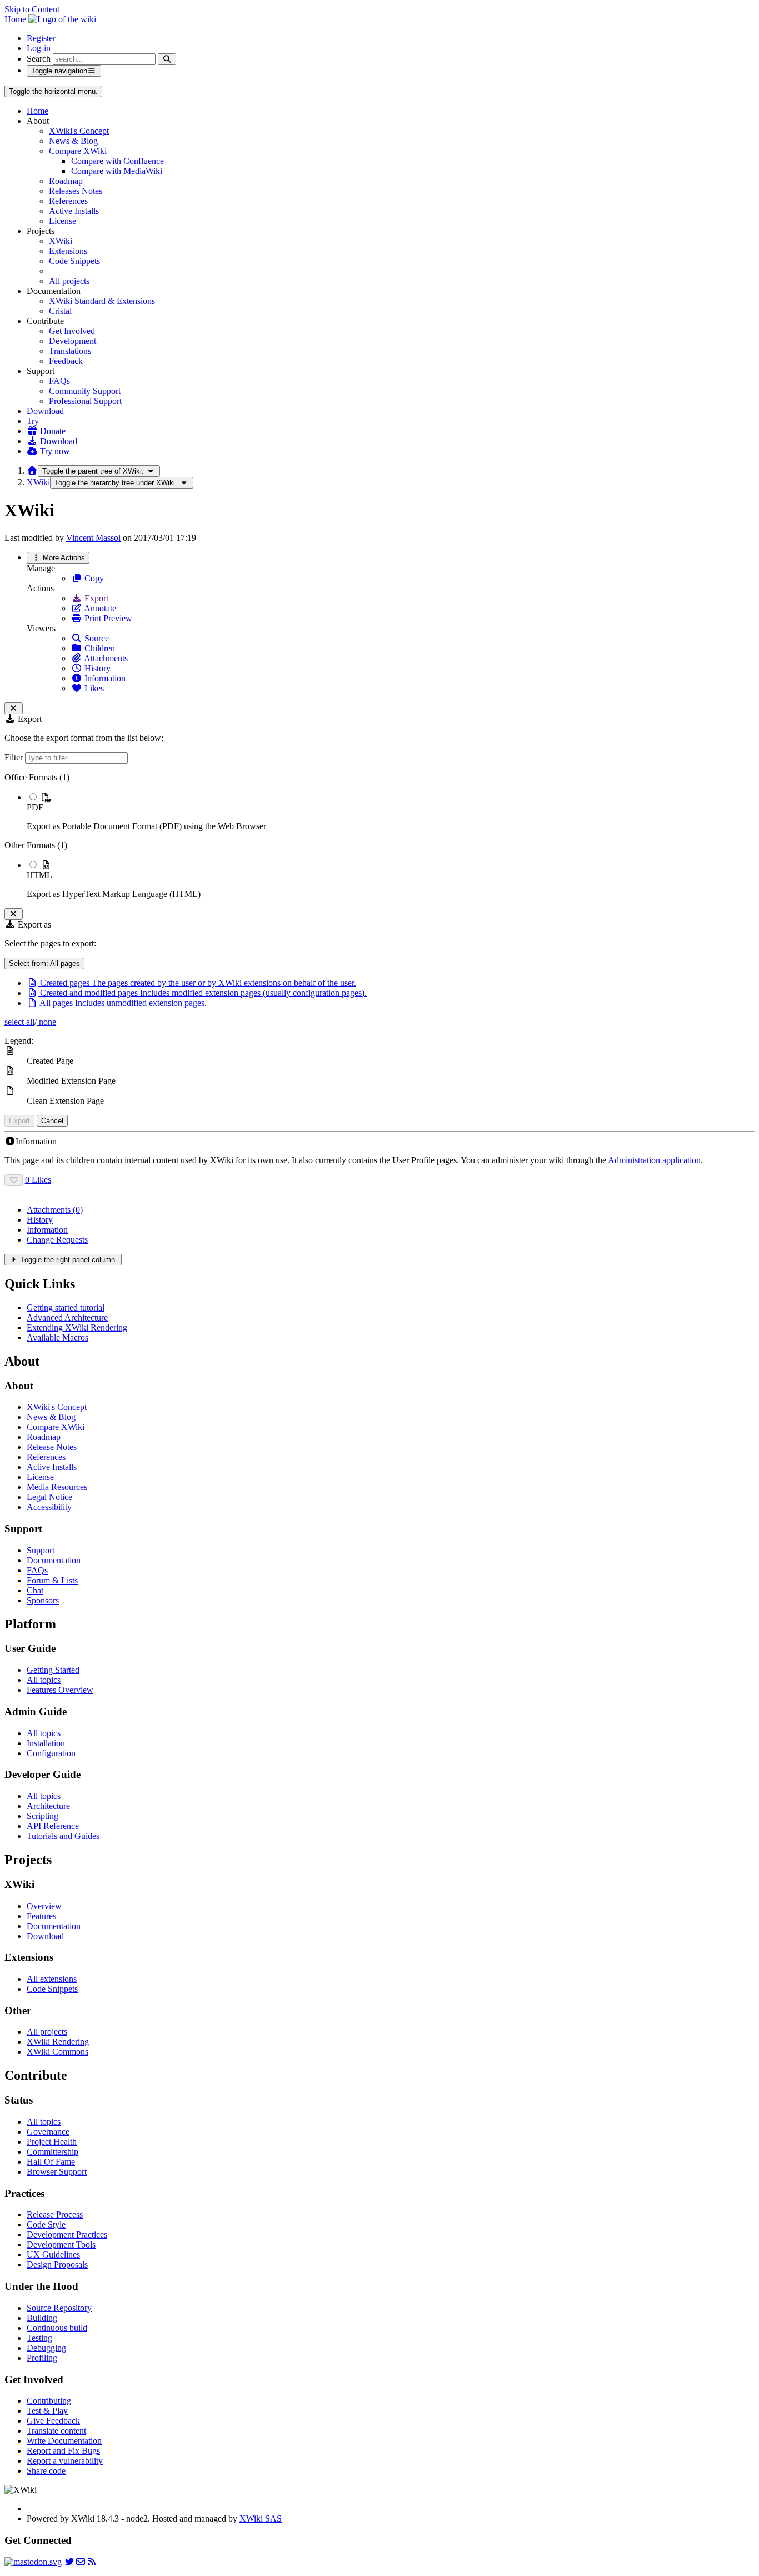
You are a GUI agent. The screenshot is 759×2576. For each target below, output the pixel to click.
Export (95, 598)
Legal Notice (49, 1497)
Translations (70, 351)
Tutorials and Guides (63, 1836)
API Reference (53, 1826)
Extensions (68, 251)
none (46, 1022)
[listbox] (379, 836)
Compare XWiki (78, 151)
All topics (44, 1680)
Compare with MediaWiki (117, 171)
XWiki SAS (261, 2518)
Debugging (46, 2348)
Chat (35, 1590)
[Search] (167, 59)
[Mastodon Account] (33, 2562)
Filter (15, 757)
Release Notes (52, 1447)
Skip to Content (32, 9)
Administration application (654, 1160)
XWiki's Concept (79, 131)
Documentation (54, 1560)
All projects (69, 281)
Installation (46, 1743)
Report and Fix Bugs (63, 2451)
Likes (93, 688)
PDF (35, 807)
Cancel (52, 1121)
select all (19, 1022)
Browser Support (57, 2172)
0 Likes (38, 1180)
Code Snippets (74, 261)
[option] (391, 811)
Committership (53, 2152)
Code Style (46, 2224)
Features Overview (60, 1690)
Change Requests (57, 1240)
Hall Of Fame (51, 2162)
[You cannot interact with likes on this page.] (14, 1180)
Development (73, 341)
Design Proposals (57, 2264)
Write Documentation (64, 2441)
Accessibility (49, 1507)
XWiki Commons (58, 2052)
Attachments (105, 658)
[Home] (32, 470)
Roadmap (66, 181)
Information (104, 678)
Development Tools (61, 2244)
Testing (39, 2338)
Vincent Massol (93, 538)
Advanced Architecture (67, 1317)
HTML (39, 875)
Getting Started (53, 1670)
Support (41, 1550)
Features (41, 1916)
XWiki (61, 241)
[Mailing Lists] (81, 2562)
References (68, 201)
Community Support (85, 391)
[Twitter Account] (69, 2562)
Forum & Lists (52, 1580)
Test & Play (47, 2411)
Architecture (48, 1806)
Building (42, 2318)
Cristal (60, 311)
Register (41, 38)
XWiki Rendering (58, 2042)
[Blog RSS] (92, 2562)
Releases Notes (76, 191)
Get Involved (72, 331)
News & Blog (73, 141)
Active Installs (74, 211)
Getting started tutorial (66, 1307)
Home (38, 111)
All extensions (52, 1979)
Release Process (55, 2214)
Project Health (52, 2142)
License (63, 221)
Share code (46, 2471)
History (96, 668)
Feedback (66, 361)
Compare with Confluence (118, 161)
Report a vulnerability (65, 2461)
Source (96, 638)
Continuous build (57, 2328)
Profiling (42, 2358)
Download (45, 411)
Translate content (56, 2431)
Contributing (49, 2401)
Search (39, 59)
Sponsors (43, 1600)
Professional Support (85, 401)
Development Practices (67, 2234)
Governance (48, 2132)
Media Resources (57, 1487)
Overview (44, 1906)
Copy (93, 578)
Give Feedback (53, 2421)
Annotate (99, 608)
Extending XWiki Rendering (77, 1327)
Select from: (44, 963)
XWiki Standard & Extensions (102, 301)
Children (99, 648)
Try (33, 421)
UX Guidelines (53, 2254)
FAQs (59, 381)
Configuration (51, 1753)
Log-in (39, 48)
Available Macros (58, 1337)
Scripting (43, 1816)
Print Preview (107, 618)
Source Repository (59, 2308)
